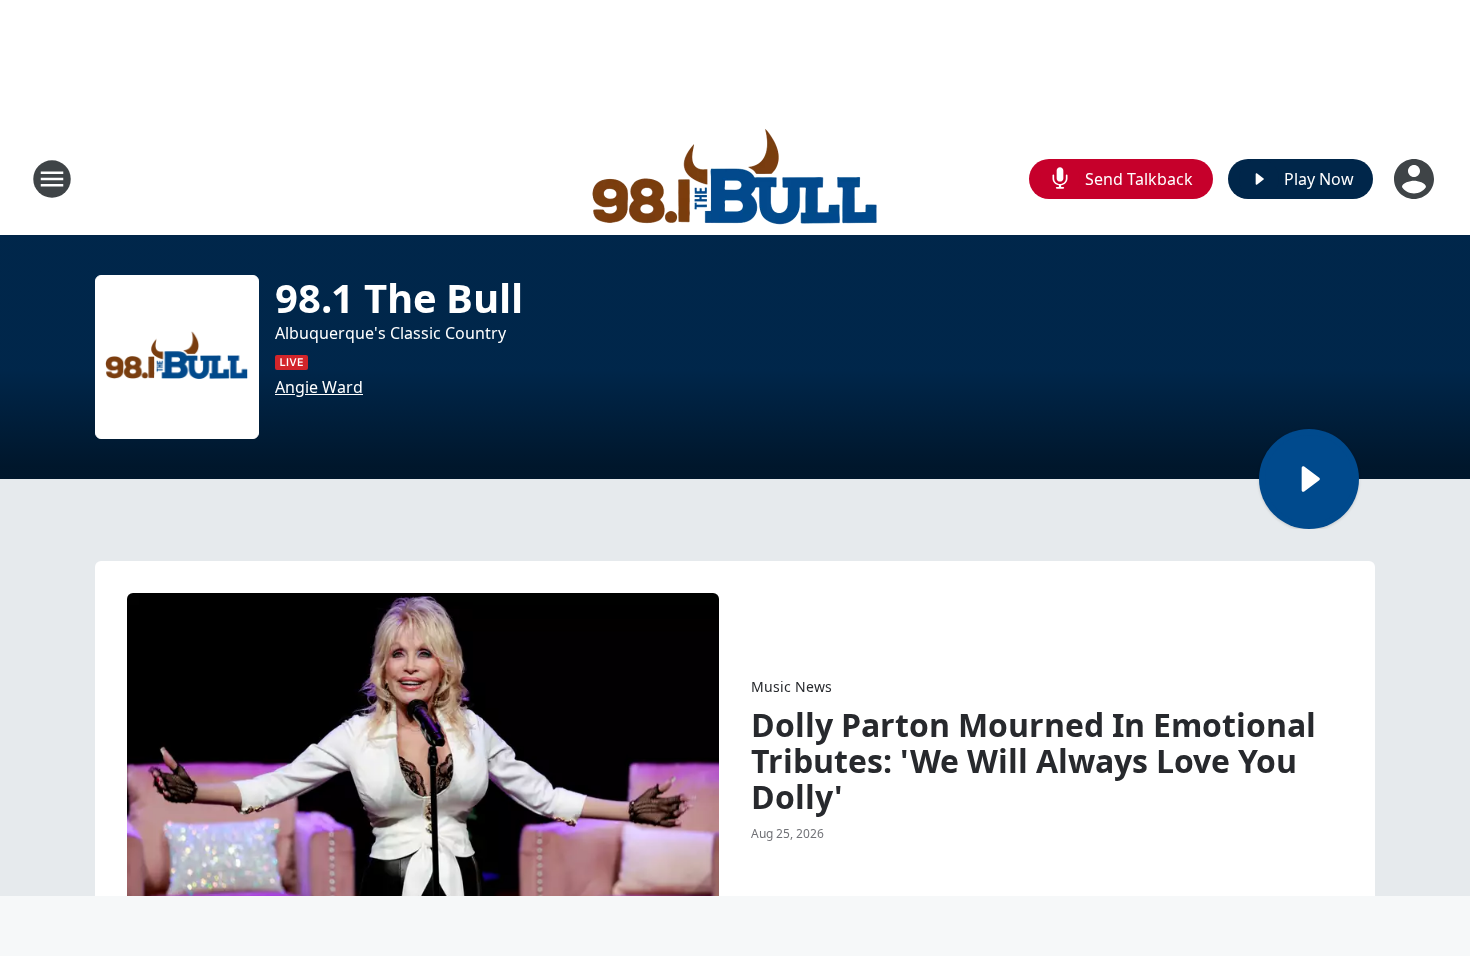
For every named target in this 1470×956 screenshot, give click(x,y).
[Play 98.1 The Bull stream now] (177, 357)
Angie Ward (319, 387)
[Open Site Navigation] (52, 179)
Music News (791, 686)
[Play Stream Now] (1309, 479)
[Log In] (1416, 179)
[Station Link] (735, 178)
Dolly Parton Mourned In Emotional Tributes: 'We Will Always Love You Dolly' (1033, 761)
